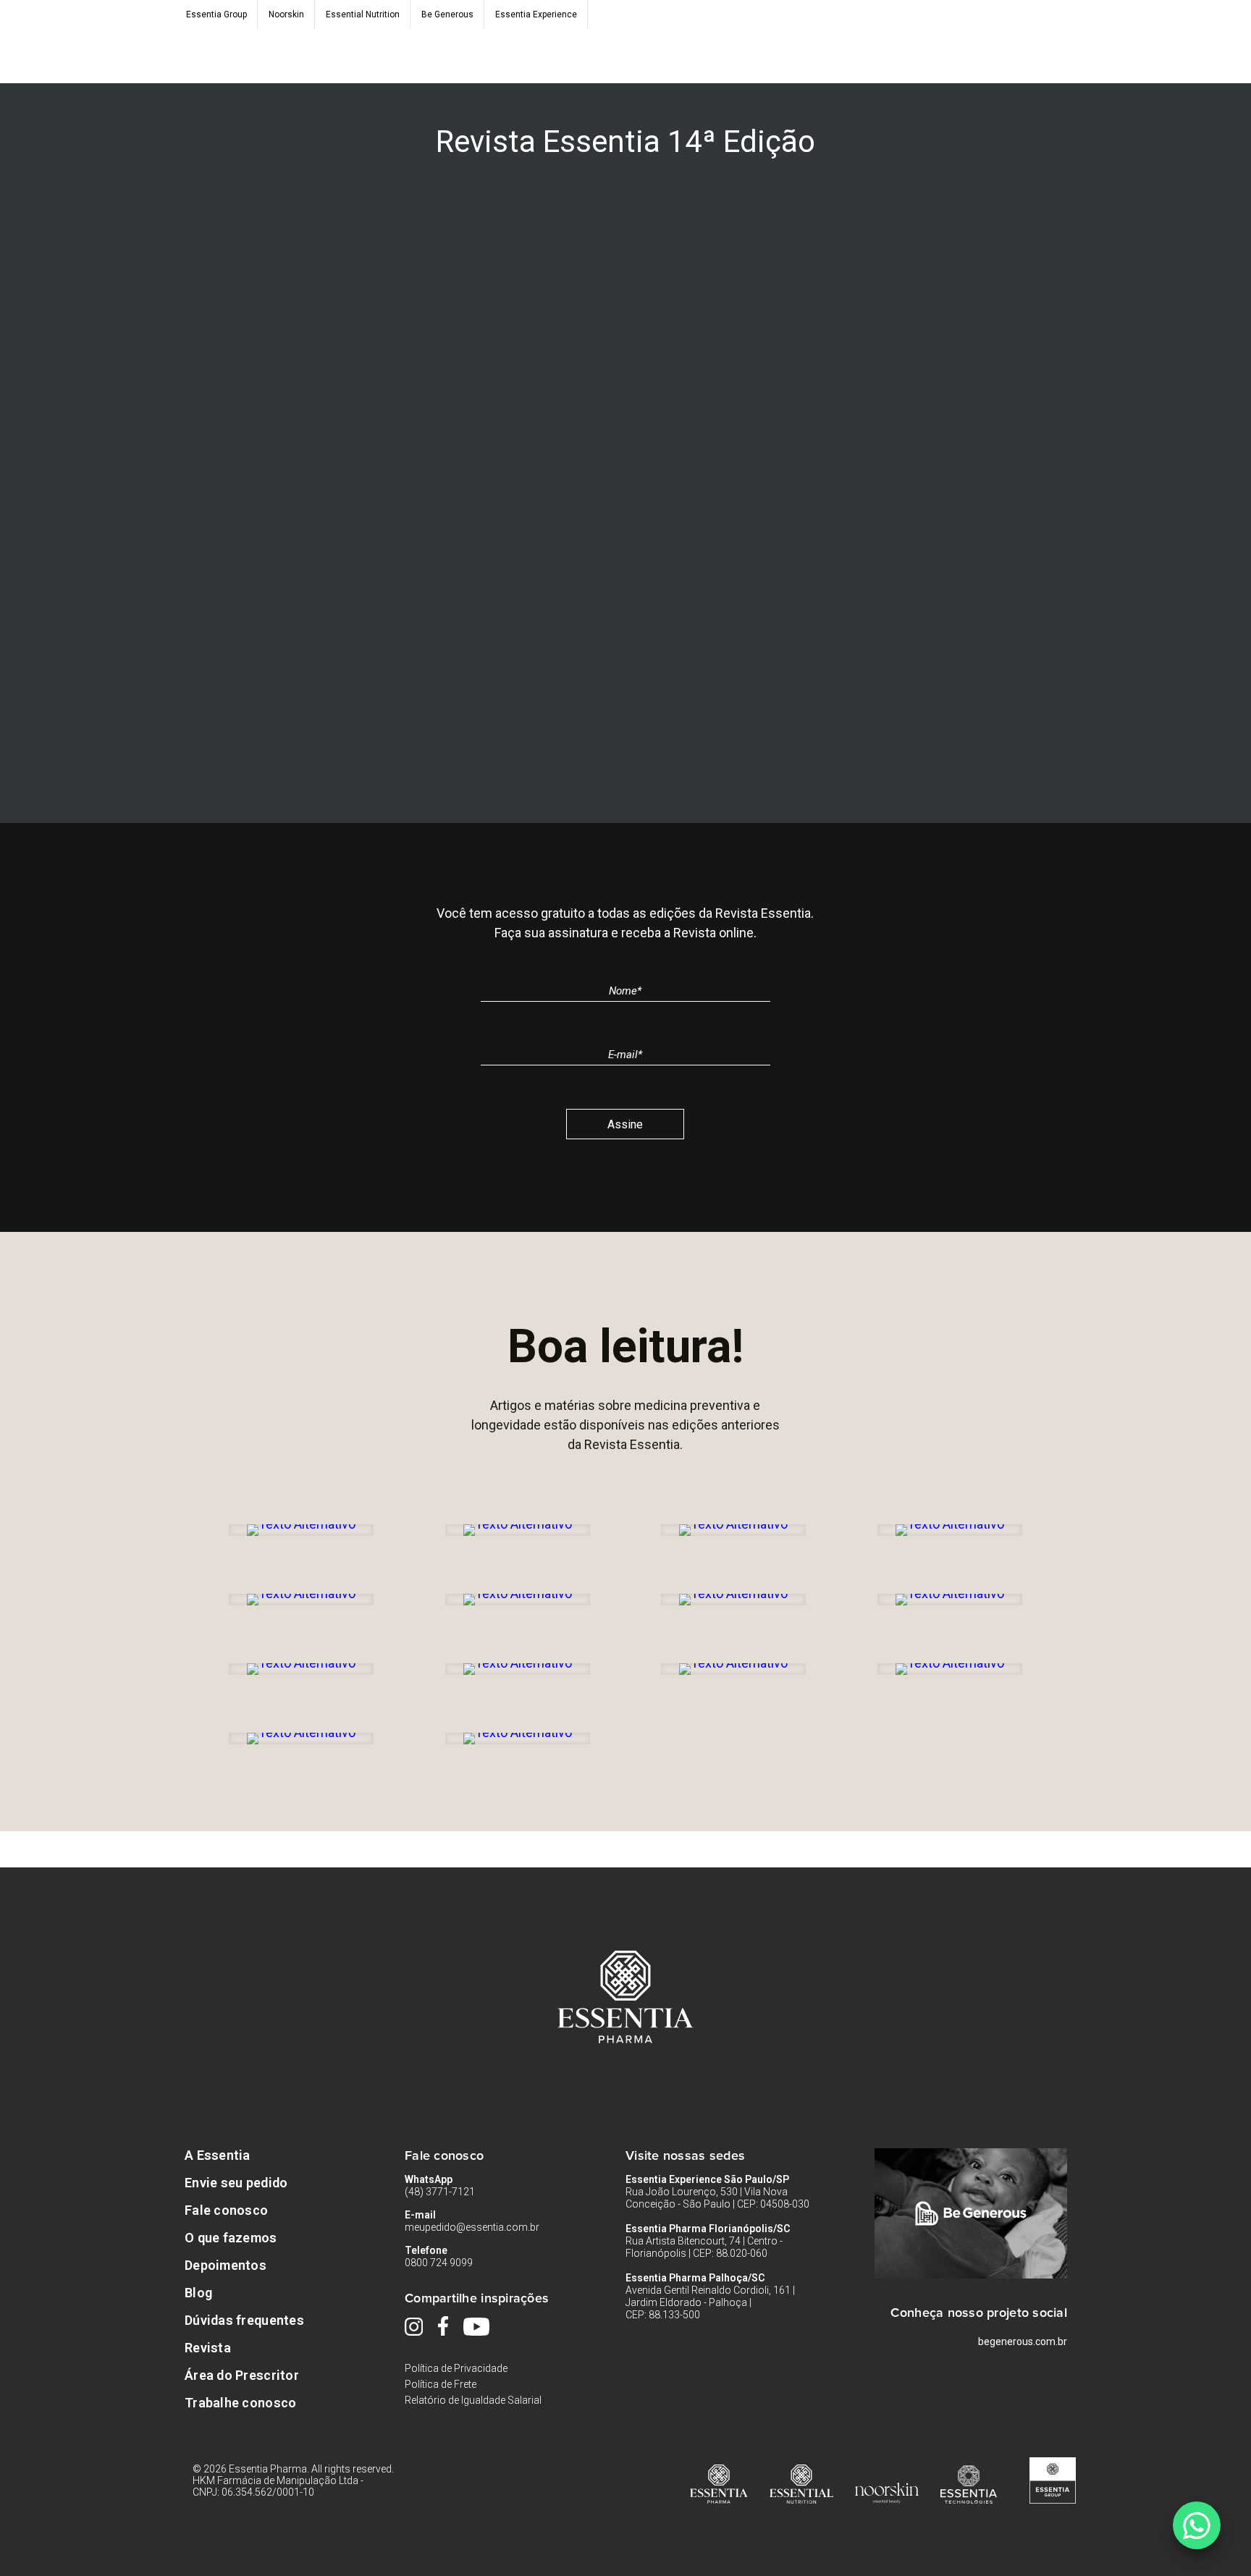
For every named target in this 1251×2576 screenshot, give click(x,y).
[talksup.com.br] (1196, 2525)
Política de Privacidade (456, 2368)
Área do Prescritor (242, 2375)
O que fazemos (231, 2238)
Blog (198, 2293)
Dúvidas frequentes (244, 2320)
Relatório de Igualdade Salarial (473, 2400)
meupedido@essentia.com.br (472, 2227)
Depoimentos (226, 2265)
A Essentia (218, 2155)
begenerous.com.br (1023, 2341)
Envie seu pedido (236, 2183)
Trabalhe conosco (240, 2403)
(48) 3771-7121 (440, 2192)
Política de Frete (441, 2384)
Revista (208, 2348)
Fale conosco (226, 2210)
